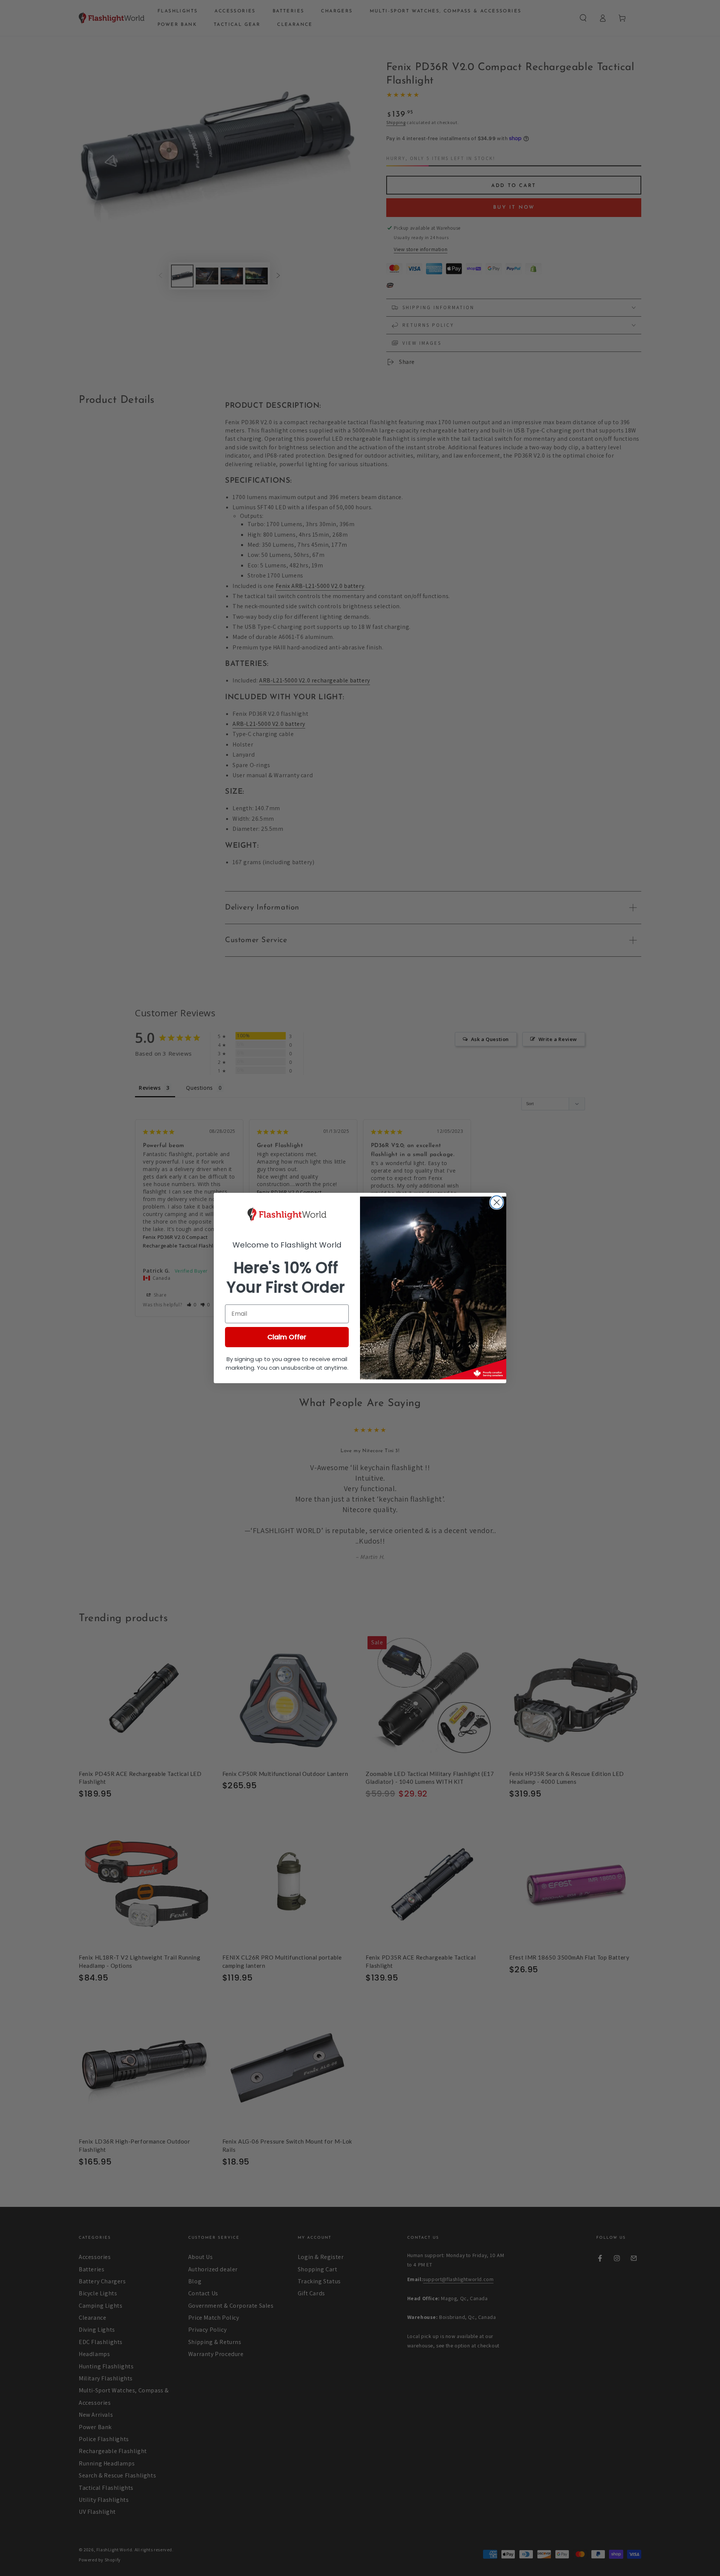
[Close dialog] (497, 1202)
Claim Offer (287, 1337)
